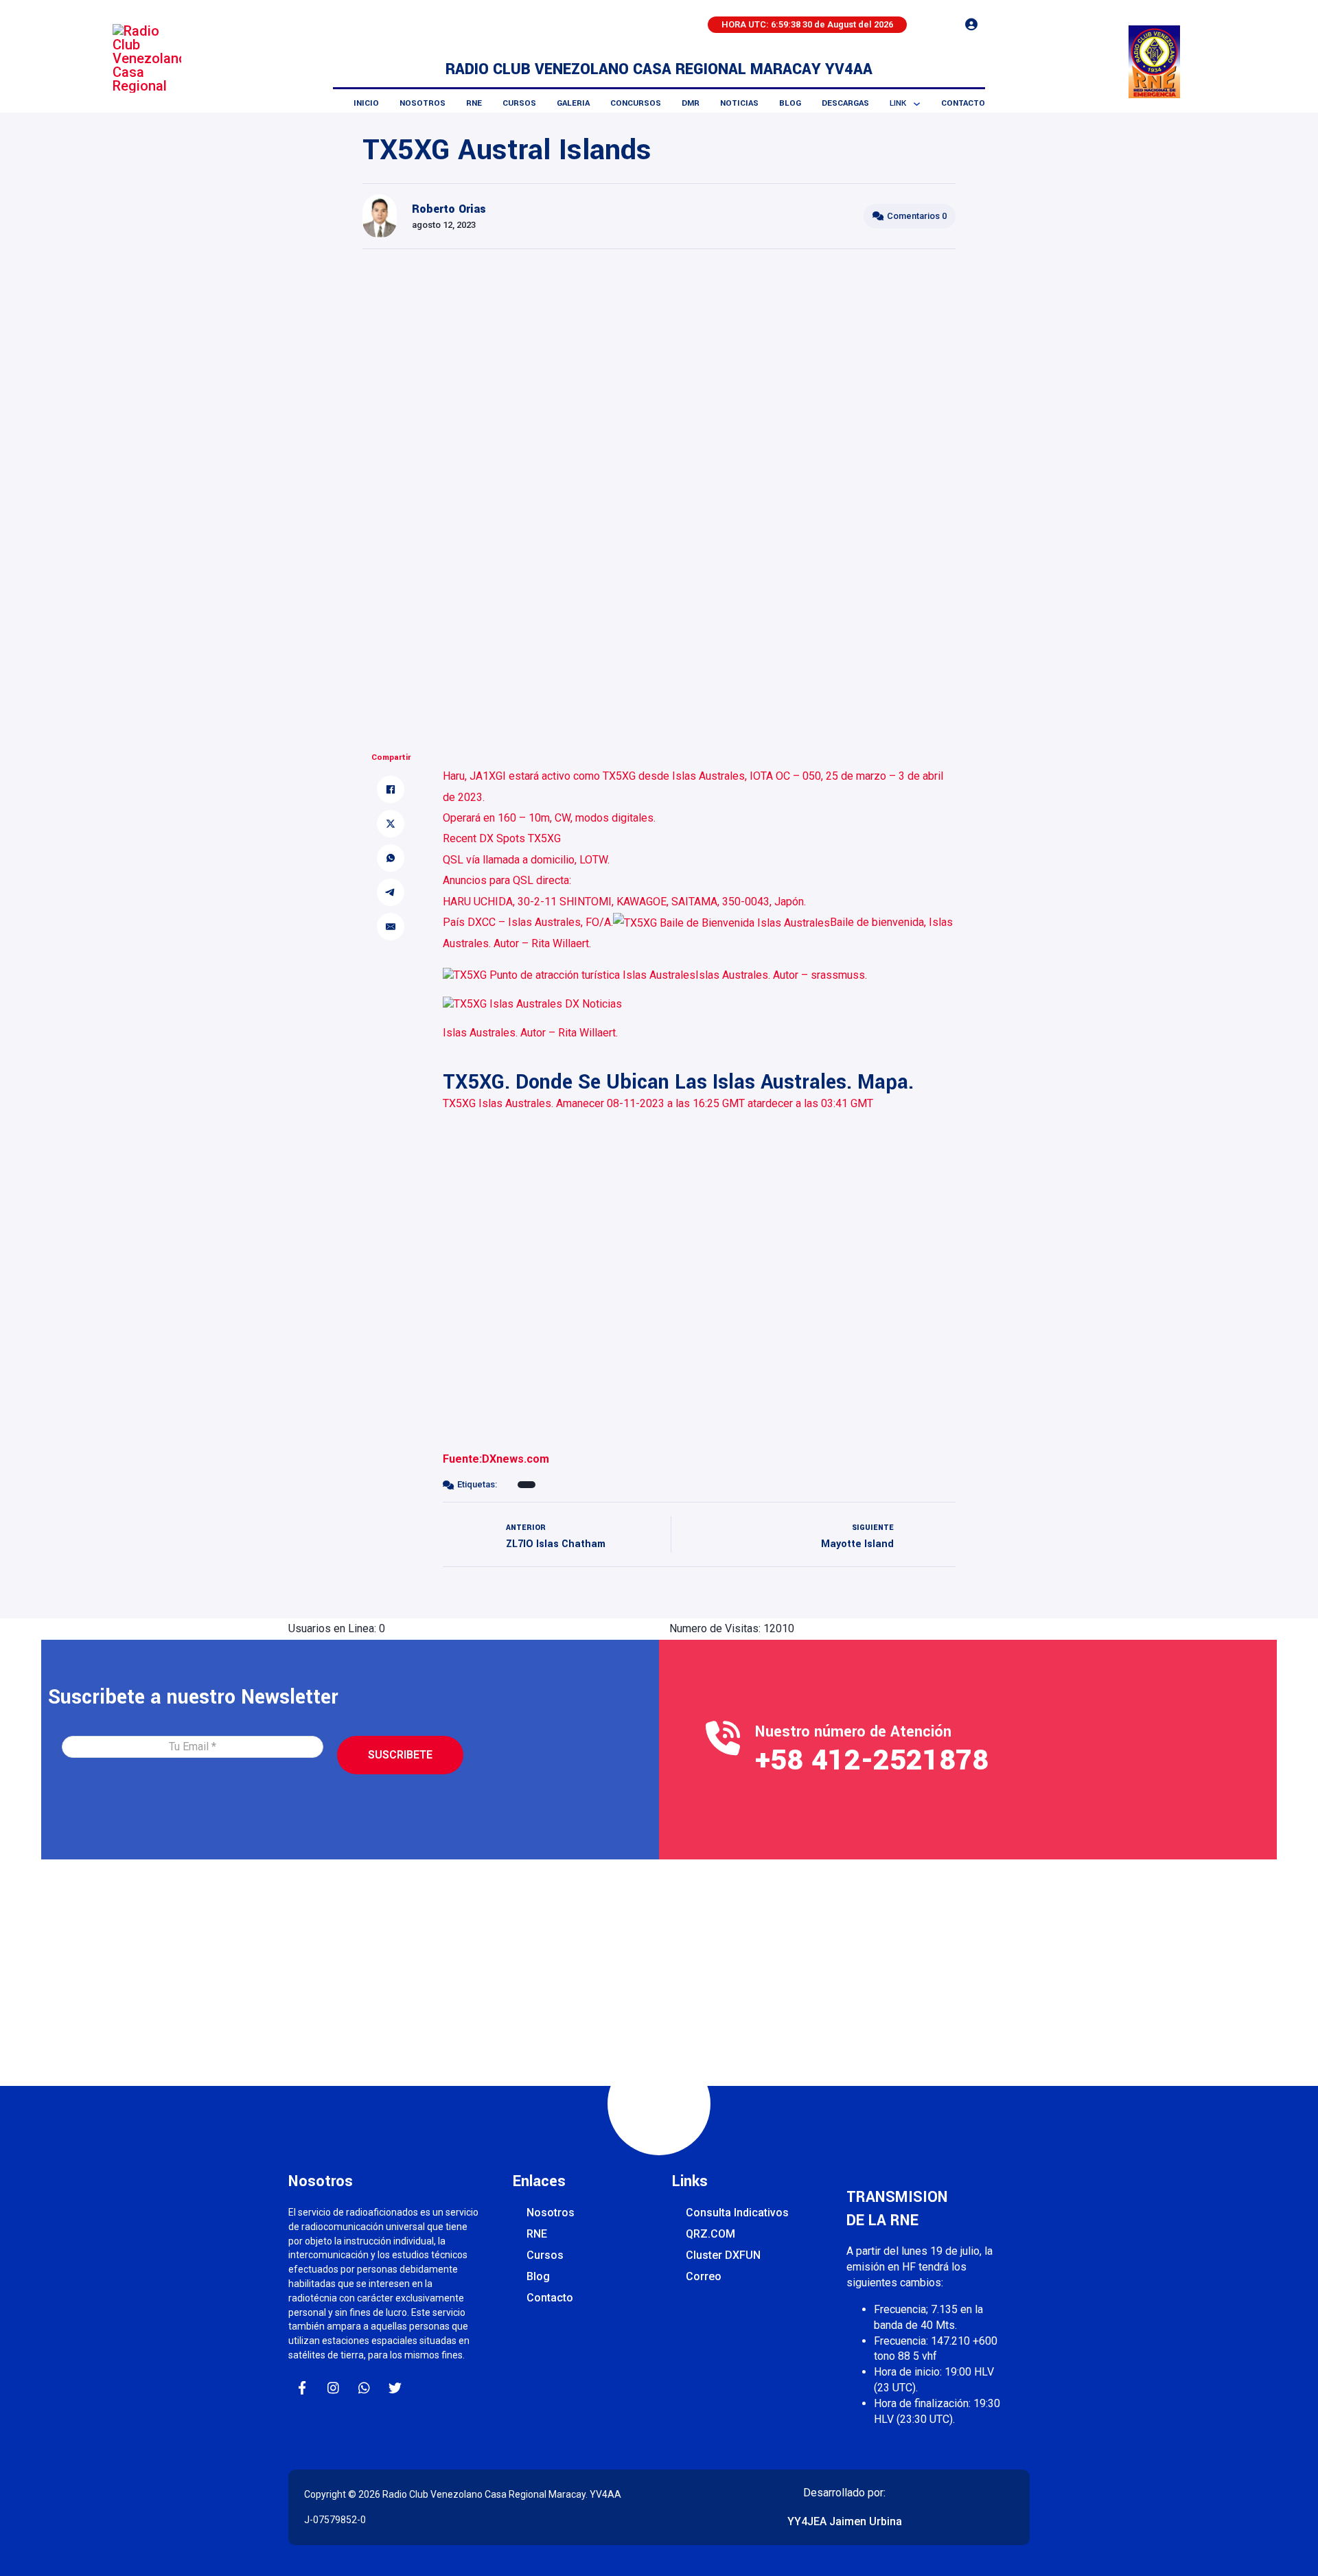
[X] (391, 824)
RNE (474, 103)
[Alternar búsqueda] (934, 25)
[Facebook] (391, 789)
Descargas (845, 103)
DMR (691, 103)
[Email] (391, 927)
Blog (790, 103)
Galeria (573, 103)
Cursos (519, 103)
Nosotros (423, 103)
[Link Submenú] (917, 104)
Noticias (739, 103)
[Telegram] (391, 892)
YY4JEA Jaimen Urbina (845, 2521)
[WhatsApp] (391, 858)
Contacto (963, 103)
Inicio (366, 103)
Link (898, 103)
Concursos (636, 103)
